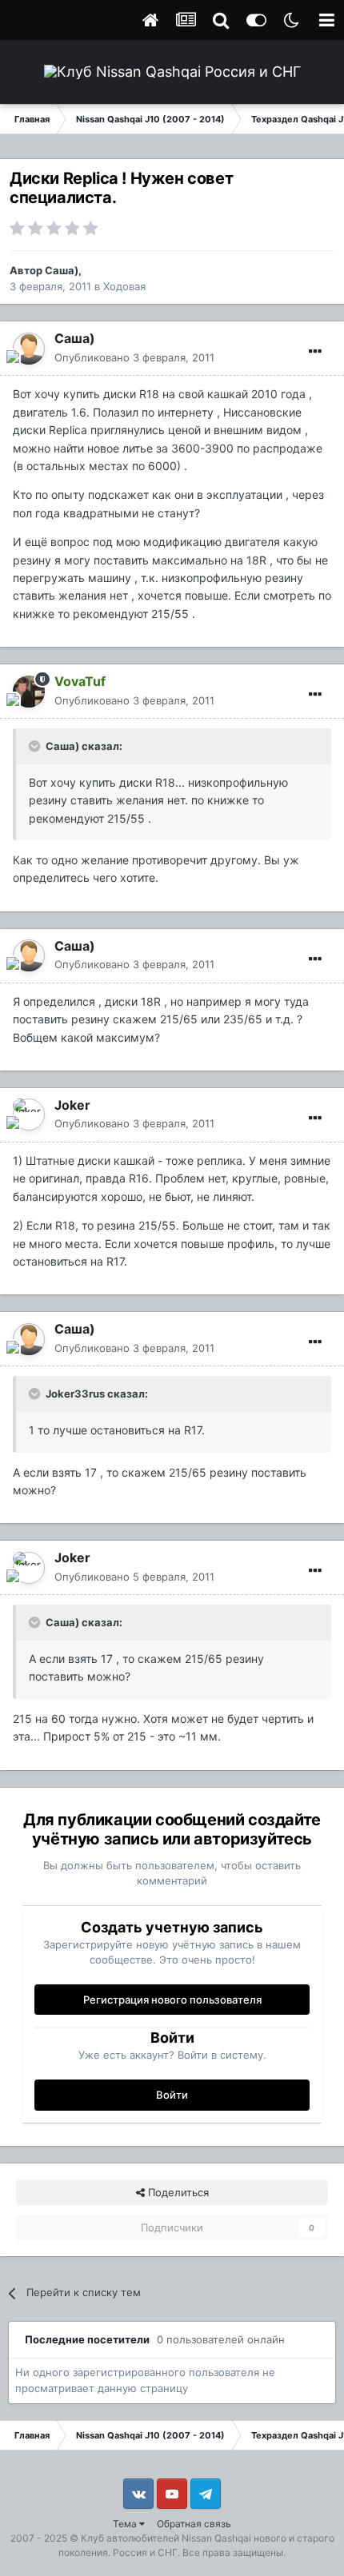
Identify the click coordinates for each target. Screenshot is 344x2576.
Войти (172, 2095)
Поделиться (177, 2192)
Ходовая (124, 286)
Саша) (62, 270)
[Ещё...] (315, 352)
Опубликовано (134, 357)
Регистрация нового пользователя (172, 2000)
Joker (72, 1105)
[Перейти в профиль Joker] (29, 1115)
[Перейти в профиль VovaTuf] (29, 692)
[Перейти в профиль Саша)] (29, 349)
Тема (126, 2524)
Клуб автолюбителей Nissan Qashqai (166, 2538)
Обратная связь (194, 2524)
